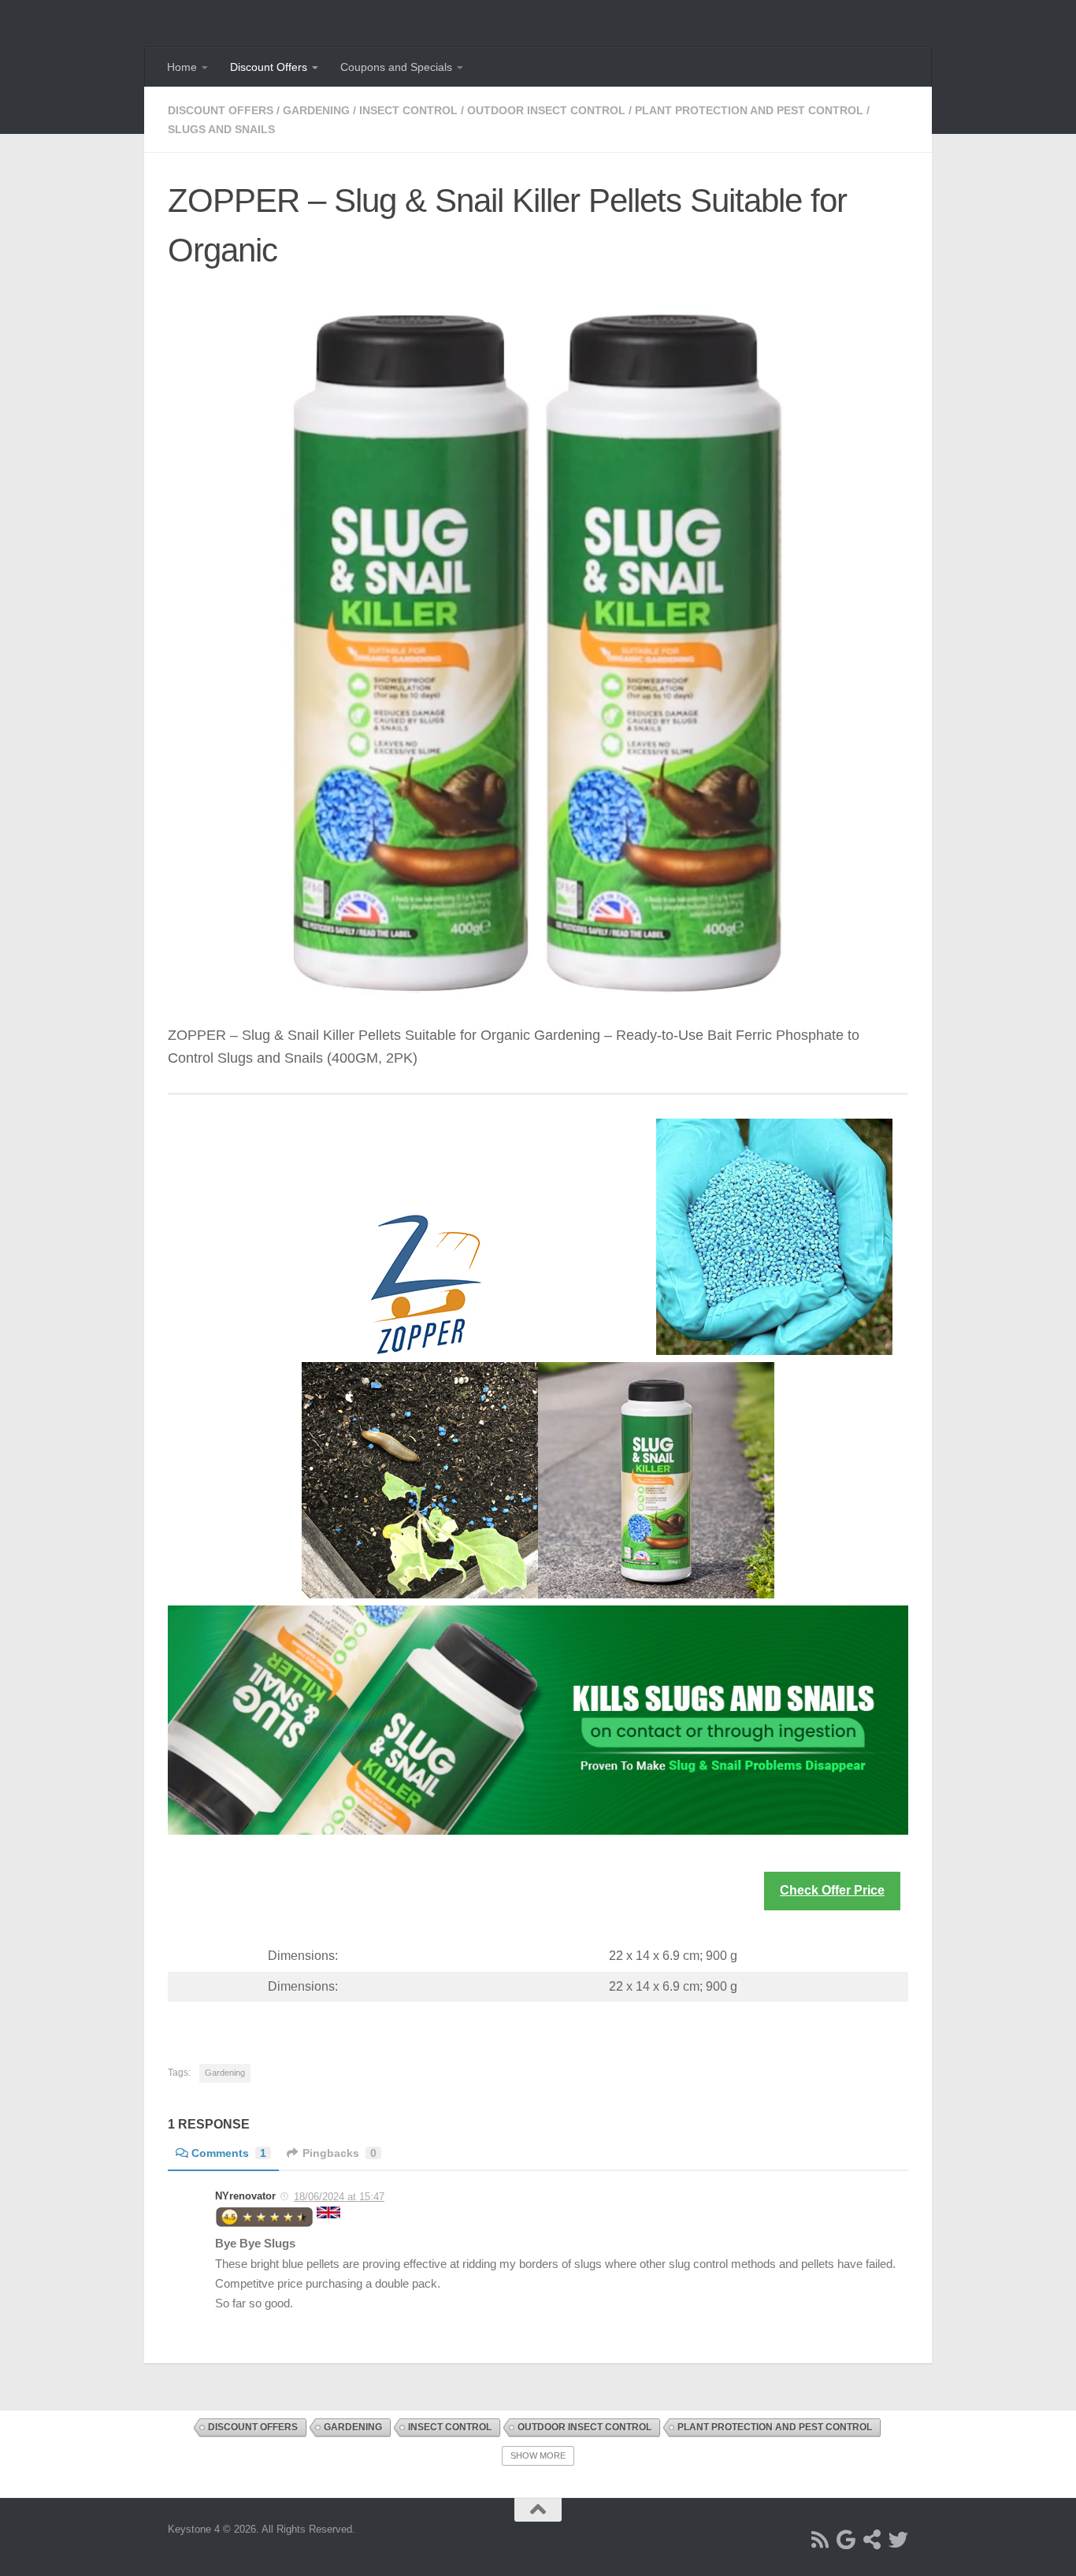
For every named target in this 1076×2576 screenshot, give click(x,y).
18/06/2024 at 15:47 (339, 2197)
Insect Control (408, 110)
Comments (229, 2153)
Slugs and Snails (221, 129)
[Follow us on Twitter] (898, 2539)
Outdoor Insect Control (546, 110)
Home (182, 67)
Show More (538, 2455)
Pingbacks (339, 2153)
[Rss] (820, 2539)
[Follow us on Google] (846, 2539)
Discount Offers (269, 67)
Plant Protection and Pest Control (749, 110)
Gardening (316, 110)
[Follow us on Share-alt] (872, 2539)
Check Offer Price (832, 1890)
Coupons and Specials (396, 67)
